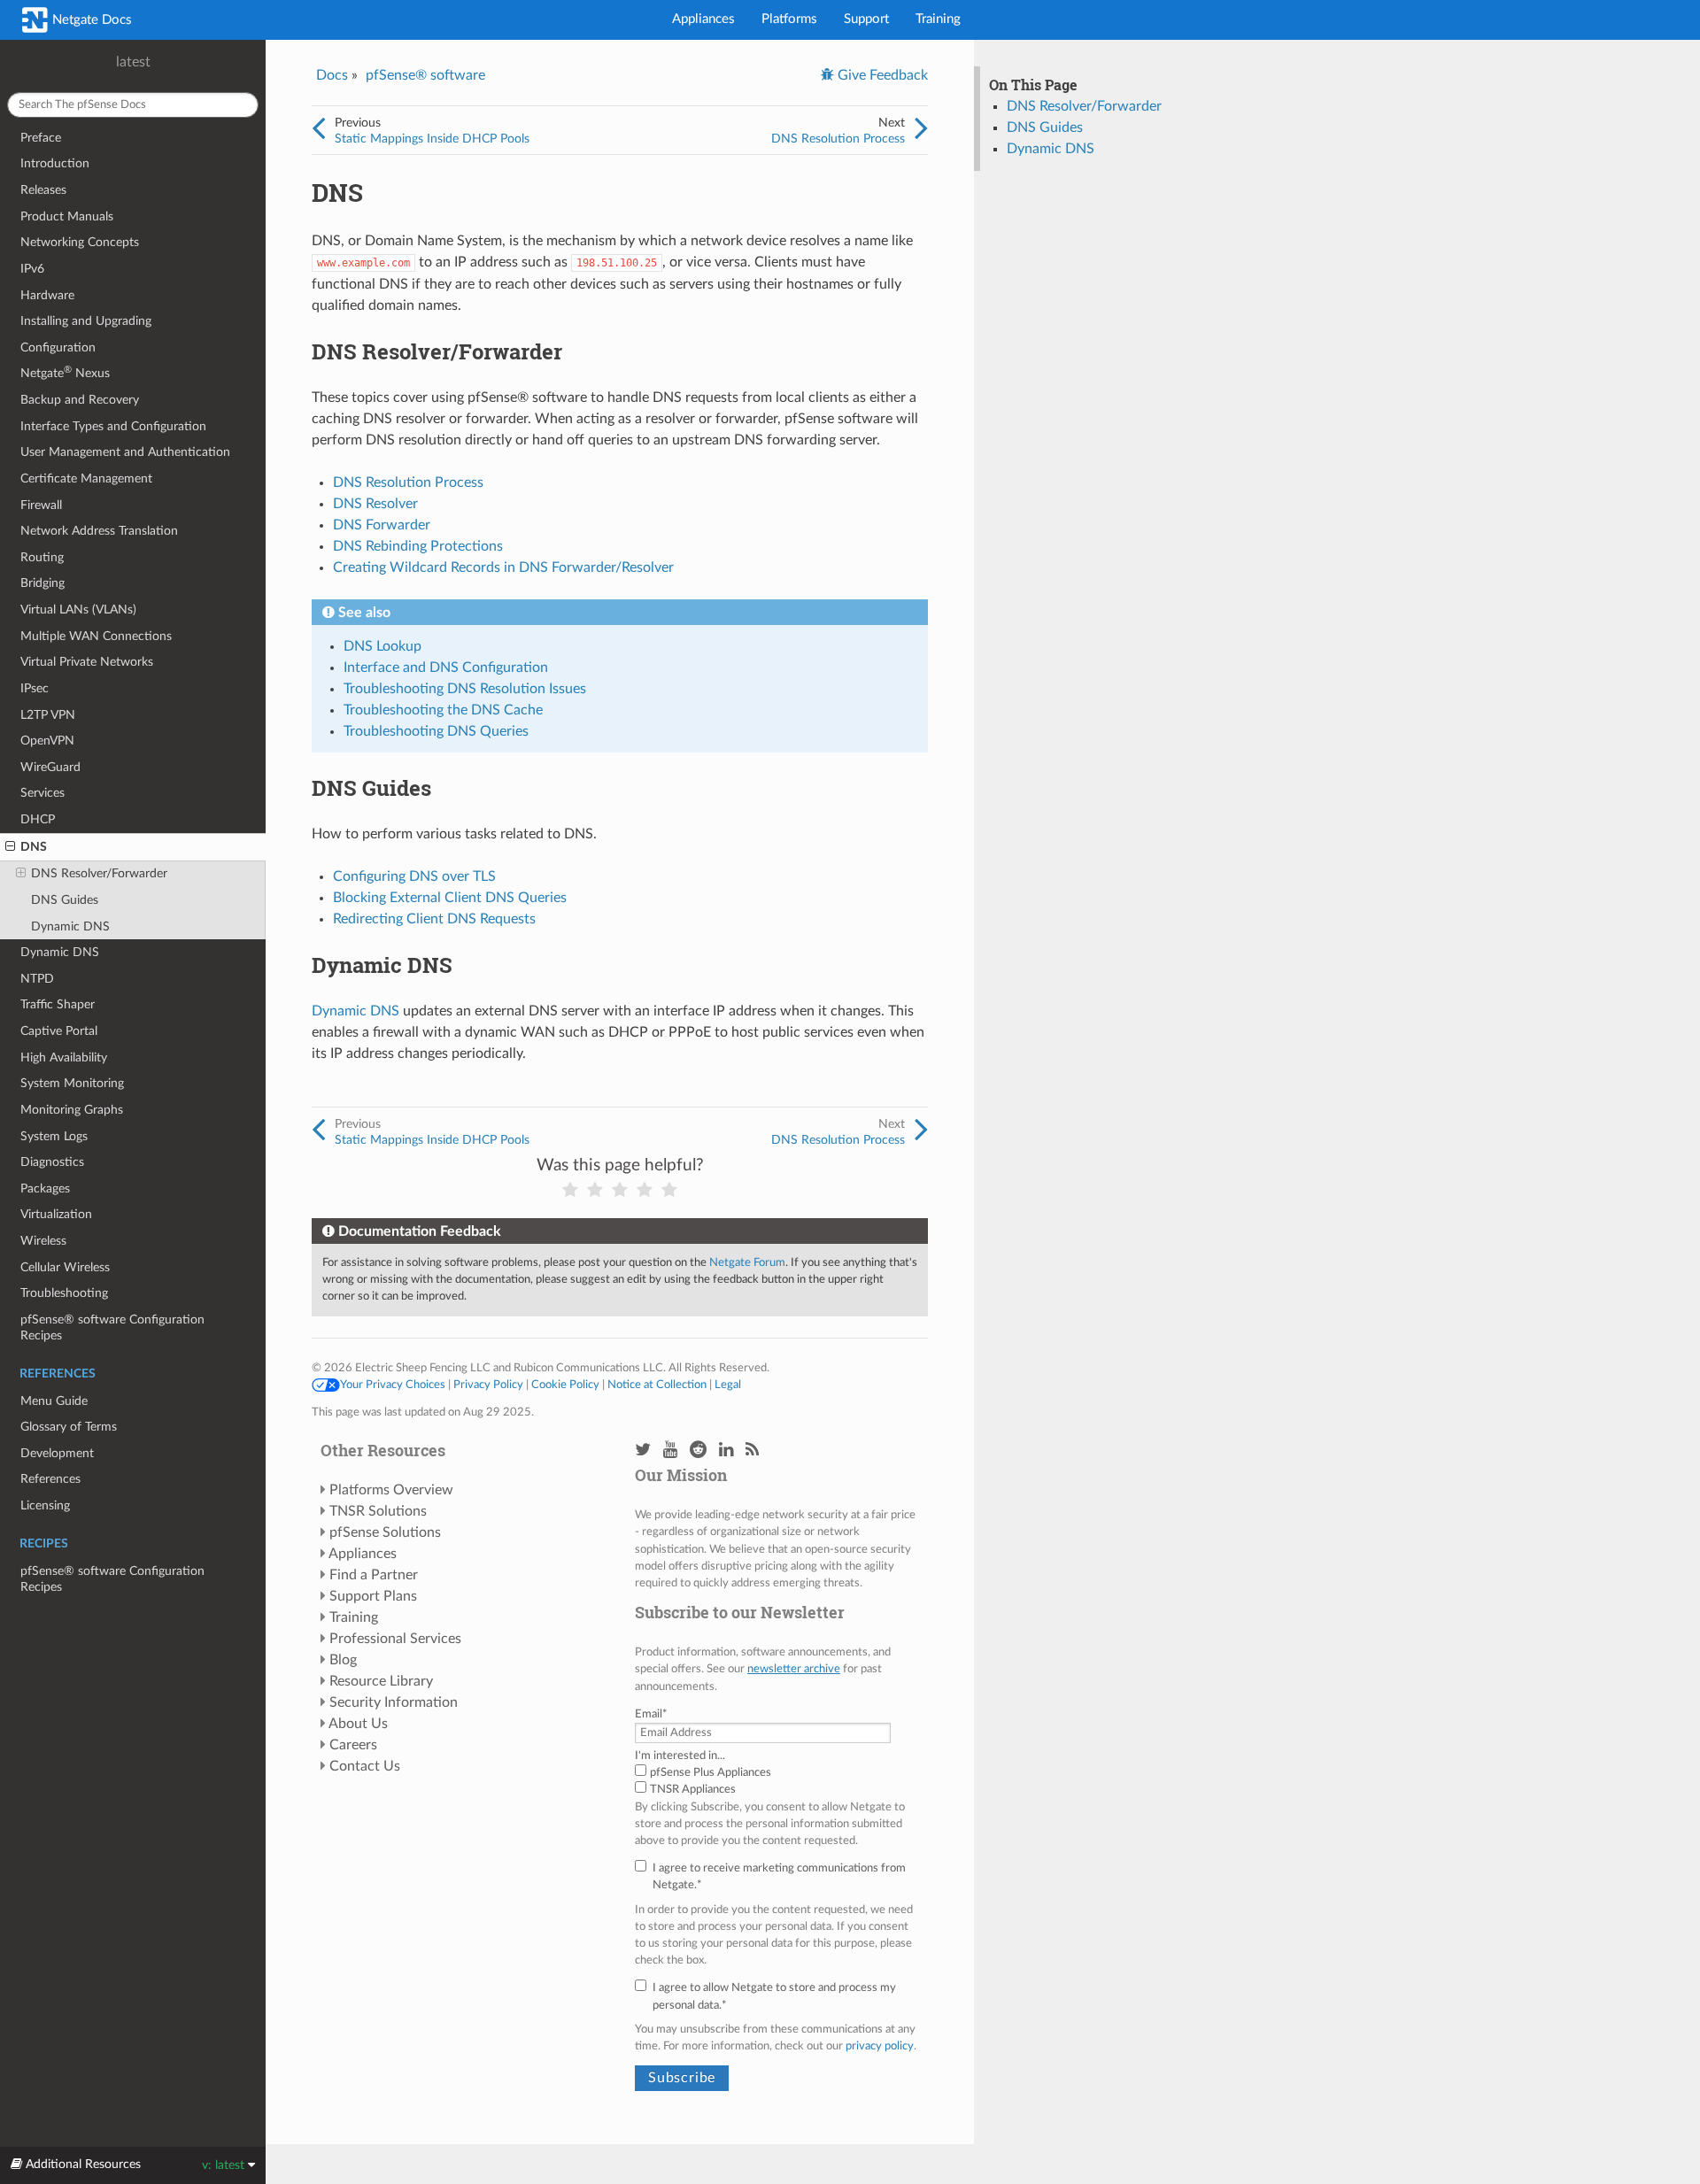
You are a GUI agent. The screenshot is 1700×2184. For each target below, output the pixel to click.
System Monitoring (72, 1083)
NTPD (37, 979)
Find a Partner (374, 1575)
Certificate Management (86, 478)
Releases (43, 190)
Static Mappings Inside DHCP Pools (432, 139)
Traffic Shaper (58, 1004)
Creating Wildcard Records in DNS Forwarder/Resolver (503, 567)
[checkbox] (777, 1781)
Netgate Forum (747, 1262)
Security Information (394, 1702)
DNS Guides (65, 900)
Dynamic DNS (70, 926)
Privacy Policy (488, 1385)
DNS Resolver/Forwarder (99, 873)
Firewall (41, 505)
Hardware (47, 295)
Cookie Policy (565, 1385)
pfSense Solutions (385, 1532)
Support (866, 19)
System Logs (54, 1136)
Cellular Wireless (65, 1267)
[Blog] (752, 1451)
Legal (728, 1385)
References (50, 1479)
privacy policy (880, 2046)
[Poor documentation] (595, 1190)
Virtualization (56, 1214)
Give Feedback (881, 75)
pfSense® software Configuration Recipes (112, 1327)
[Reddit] (698, 1451)
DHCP (38, 819)
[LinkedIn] (726, 1451)
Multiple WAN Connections (96, 636)
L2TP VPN (48, 715)
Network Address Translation (99, 531)
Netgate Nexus (65, 372)
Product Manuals (67, 216)
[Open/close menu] (10, 847)
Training (938, 19)
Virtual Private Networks (87, 662)
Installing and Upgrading (86, 321)
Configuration (58, 347)
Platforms (789, 19)
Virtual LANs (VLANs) (78, 610)
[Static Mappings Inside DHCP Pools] (318, 129)
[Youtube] (670, 1451)
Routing (42, 557)
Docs (332, 75)
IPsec (35, 688)
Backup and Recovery (80, 400)
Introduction (55, 163)
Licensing (45, 1505)
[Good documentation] (645, 1190)
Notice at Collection (657, 1385)
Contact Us (365, 1766)
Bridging (42, 583)
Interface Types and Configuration (113, 426)
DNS (34, 847)
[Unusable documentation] (570, 1190)
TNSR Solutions (378, 1511)
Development (57, 1453)
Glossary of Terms (69, 1427)
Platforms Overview (391, 1490)
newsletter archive (794, 1669)
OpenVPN (47, 741)
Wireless (43, 1241)
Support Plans (373, 1596)
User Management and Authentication (125, 452)
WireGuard (50, 767)
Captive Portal (59, 1031)
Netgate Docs (90, 20)
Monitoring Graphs (72, 1110)
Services (42, 793)
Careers (353, 1745)
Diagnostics (52, 1162)
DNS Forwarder (382, 525)
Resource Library (381, 1681)
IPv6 (32, 269)
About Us (358, 1724)
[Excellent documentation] (669, 1190)
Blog (343, 1660)
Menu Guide (54, 1401)
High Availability (64, 1057)
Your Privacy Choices (393, 1385)
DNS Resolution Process (838, 139)
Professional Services (395, 1639)
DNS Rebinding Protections (418, 546)
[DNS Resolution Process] (921, 129)
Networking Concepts (80, 242)
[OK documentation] (620, 1190)
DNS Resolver (375, 504)
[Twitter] (643, 1451)
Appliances (703, 19)
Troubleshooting (64, 1293)
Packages (45, 1188)
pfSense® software (425, 75)
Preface (41, 138)
